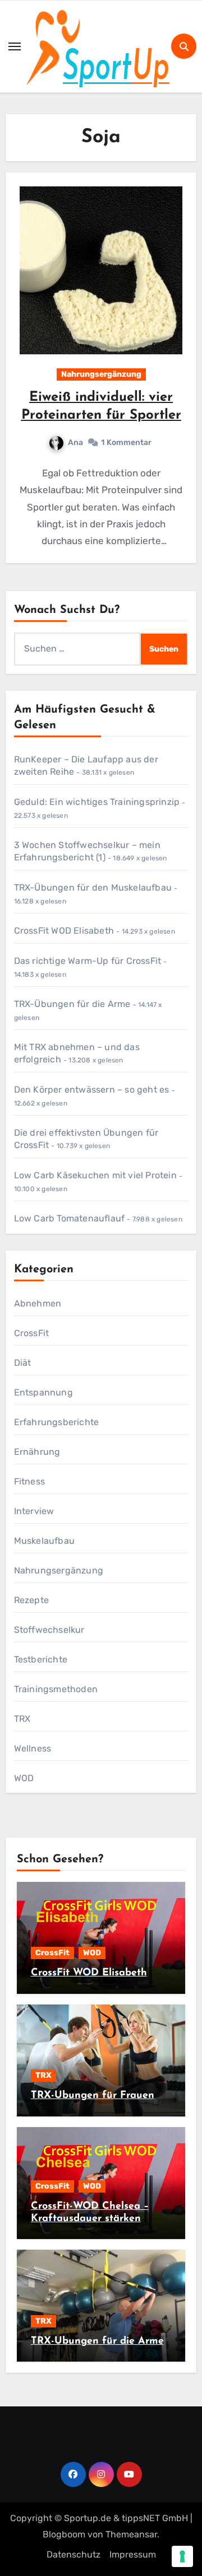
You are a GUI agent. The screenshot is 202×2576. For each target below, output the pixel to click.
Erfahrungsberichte (57, 1422)
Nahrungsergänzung (101, 374)
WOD (24, 1778)
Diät (23, 1363)
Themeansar (131, 2534)
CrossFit (32, 1333)
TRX (22, 1719)
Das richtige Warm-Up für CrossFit (88, 961)
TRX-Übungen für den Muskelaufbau (93, 887)
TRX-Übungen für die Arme (72, 1004)
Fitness (29, 1481)
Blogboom (64, 2534)
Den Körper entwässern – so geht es (92, 1090)
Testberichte (41, 1659)
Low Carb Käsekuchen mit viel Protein (95, 1175)
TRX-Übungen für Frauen (93, 2096)
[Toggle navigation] (15, 46)
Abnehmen (38, 1303)
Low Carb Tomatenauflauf (70, 1218)
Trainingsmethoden (56, 1689)
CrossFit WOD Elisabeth (64, 931)
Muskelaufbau (44, 1541)
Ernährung (37, 1452)
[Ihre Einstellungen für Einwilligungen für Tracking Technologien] (182, 2556)
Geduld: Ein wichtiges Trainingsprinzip (97, 802)
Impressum (133, 2554)
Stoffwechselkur (49, 1630)
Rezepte (31, 1600)
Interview (34, 1511)
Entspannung (43, 1392)
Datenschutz (74, 2554)
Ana (75, 442)
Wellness (33, 1748)
